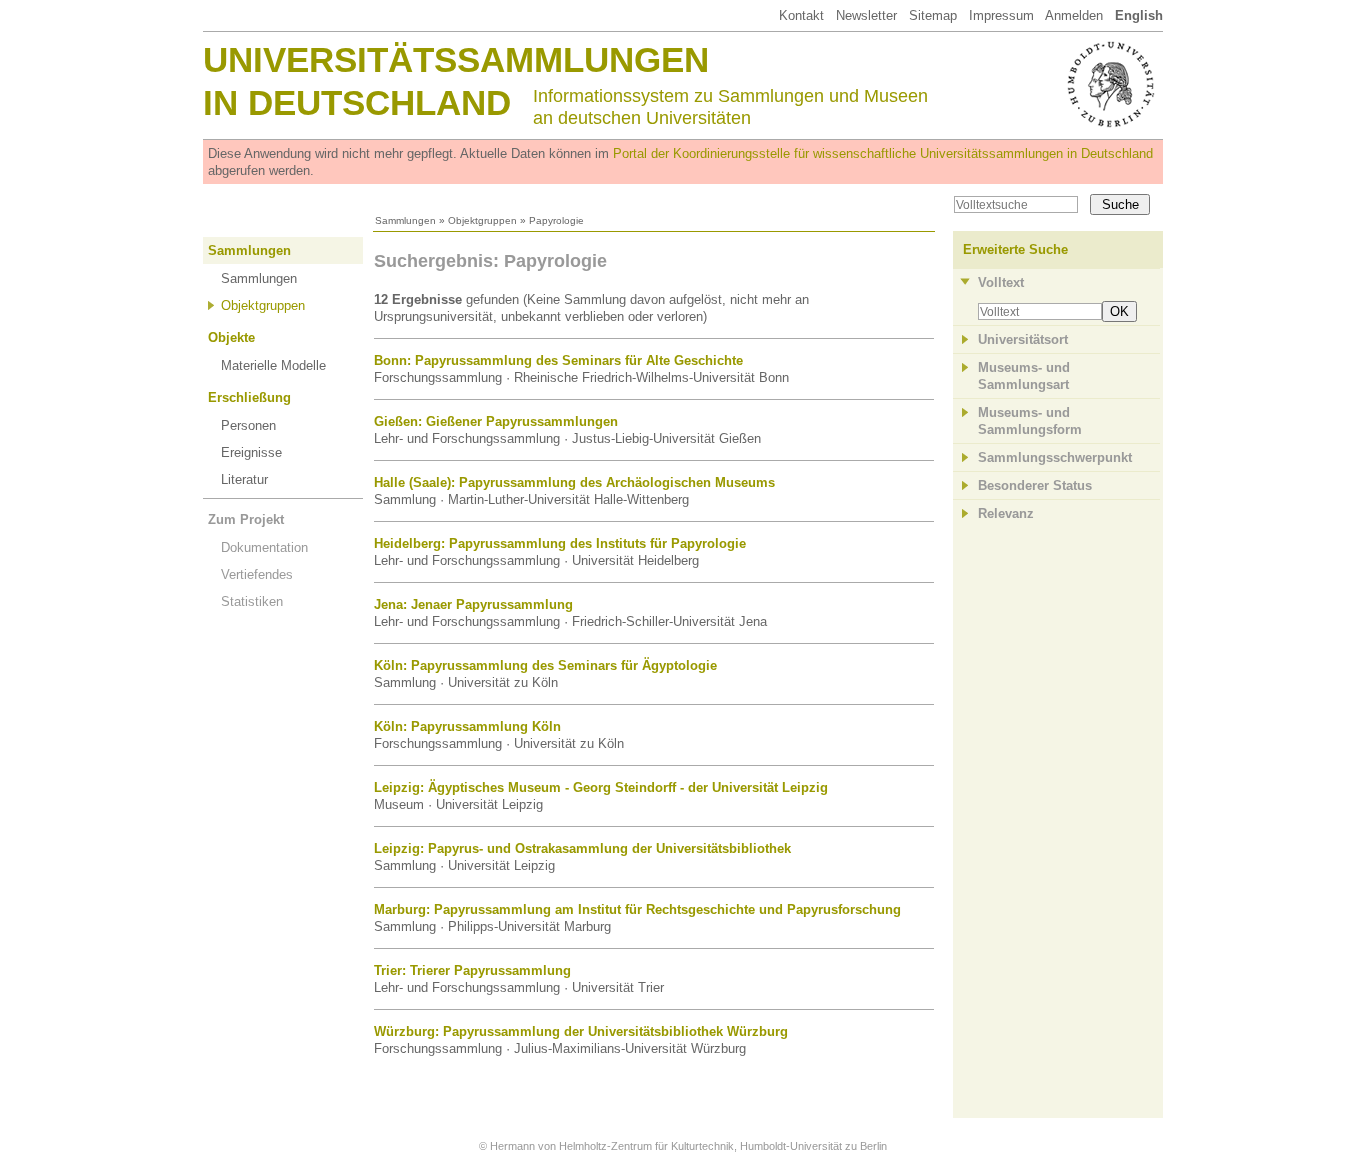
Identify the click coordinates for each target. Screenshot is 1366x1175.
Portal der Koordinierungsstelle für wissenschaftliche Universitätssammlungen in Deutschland (883, 153)
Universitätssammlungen (456, 59)
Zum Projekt (246, 519)
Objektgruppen (482, 220)
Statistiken (252, 601)
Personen (248, 425)
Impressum (1001, 15)
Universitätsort (1023, 339)
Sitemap (933, 15)
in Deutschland (357, 102)
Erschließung (249, 397)
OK (1119, 311)
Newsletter (866, 15)
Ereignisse (251, 452)
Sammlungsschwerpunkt (1055, 457)
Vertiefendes (257, 574)
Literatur (244, 479)
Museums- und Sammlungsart (1024, 376)
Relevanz (1006, 513)
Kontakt (801, 15)
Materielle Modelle (273, 365)
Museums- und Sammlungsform (1030, 421)
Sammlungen (405, 220)
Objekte (231, 337)
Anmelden (1074, 15)
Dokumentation (264, 547)
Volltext (1001, 282)
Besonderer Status (1035, 485)
